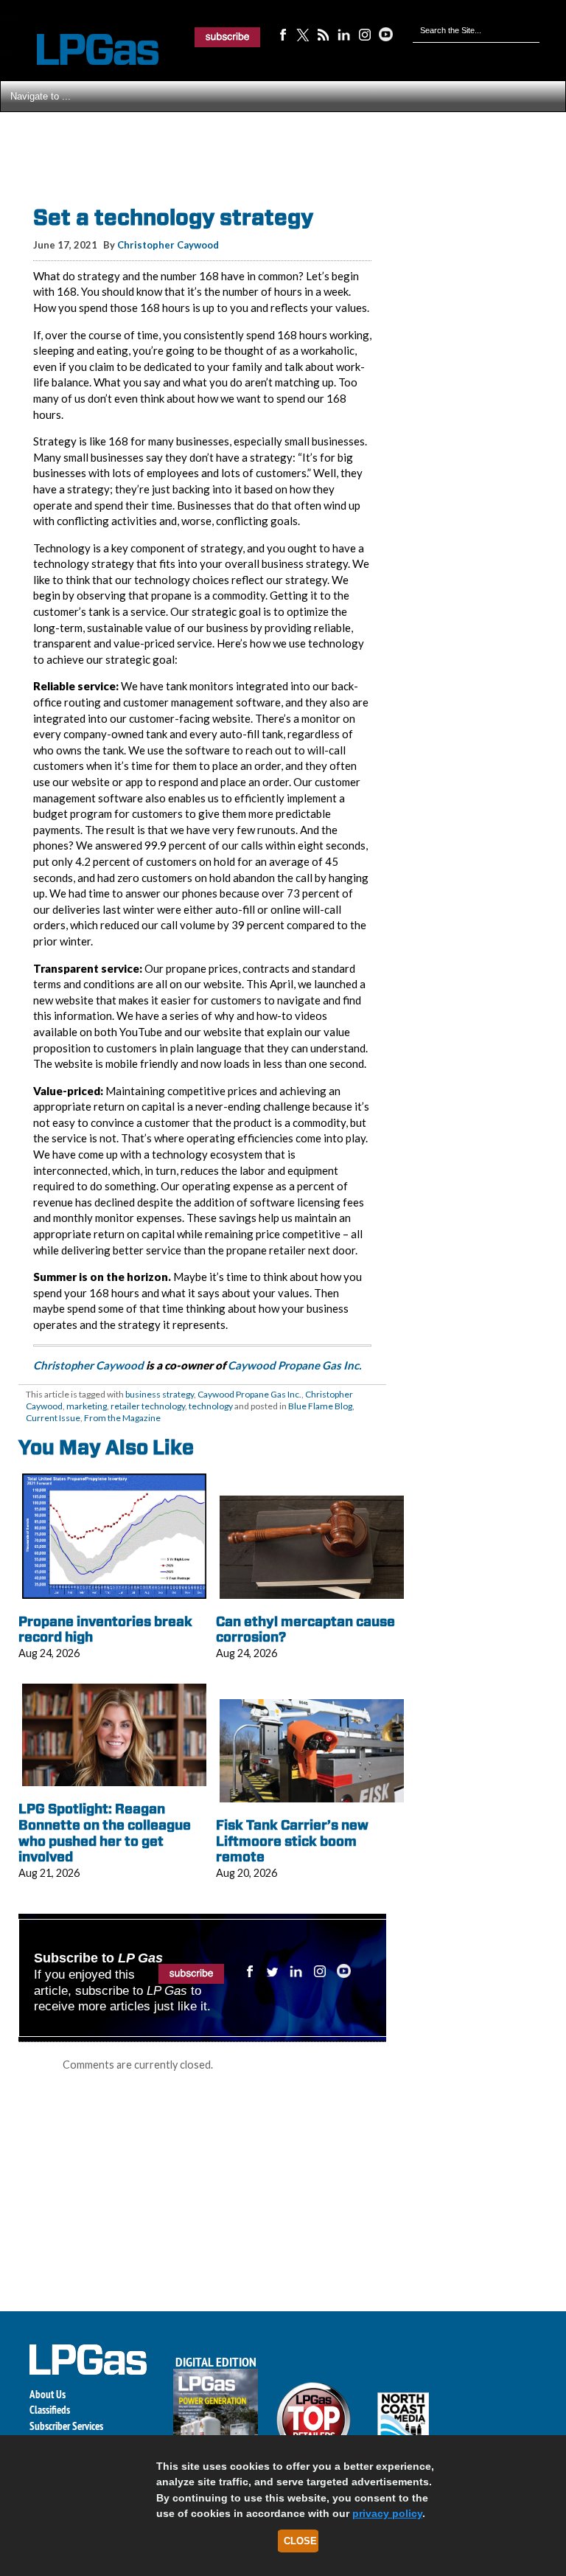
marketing (87, 1406)
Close (300, 2541)
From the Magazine (122, 1418)
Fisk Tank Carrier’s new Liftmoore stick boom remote (292, 1841)
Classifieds (50, 2410)
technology (211, 1406)
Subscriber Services (66, 2426)
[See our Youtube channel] (385, 34)
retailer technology (148, 1406)
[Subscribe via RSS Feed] (324, 34)
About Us (48, 2394)
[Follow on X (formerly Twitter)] (303, 34)
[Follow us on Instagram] (365, 34)
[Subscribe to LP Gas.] (228, 37)
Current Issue (53, 1418)
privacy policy (387, 2513)
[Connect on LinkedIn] (344, 34)
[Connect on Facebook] (282, 34)
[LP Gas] (85, 50)
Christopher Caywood (168, 245)
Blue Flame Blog (320, 1406)
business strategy (160, 1394)
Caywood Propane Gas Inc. (296, 1365)
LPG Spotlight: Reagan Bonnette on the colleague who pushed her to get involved (105, 1833)
